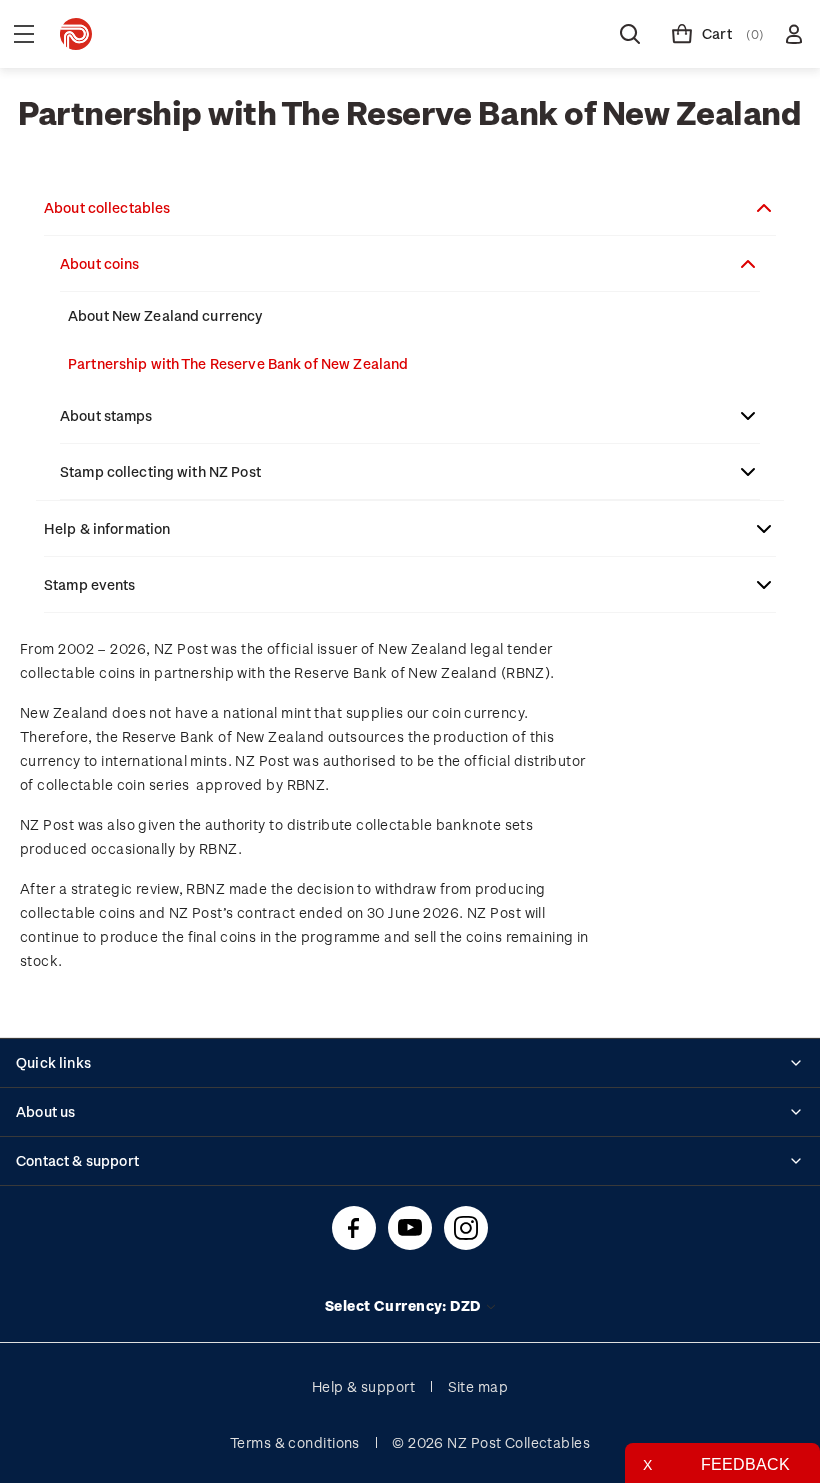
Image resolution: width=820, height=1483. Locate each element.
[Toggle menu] (24, 34)
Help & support (363, 1386)
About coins (99, 263)
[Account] (794, 34)
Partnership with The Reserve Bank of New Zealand (238, 363)
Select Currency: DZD (404, 1305)
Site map (478, 1386)
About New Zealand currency (165, 315)
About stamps (106, 415)
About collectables (107, 207)
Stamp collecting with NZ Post (160, 471)
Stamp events (90, 584)
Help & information (107, 528)
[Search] (630, 34)
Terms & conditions (295, 1442)
